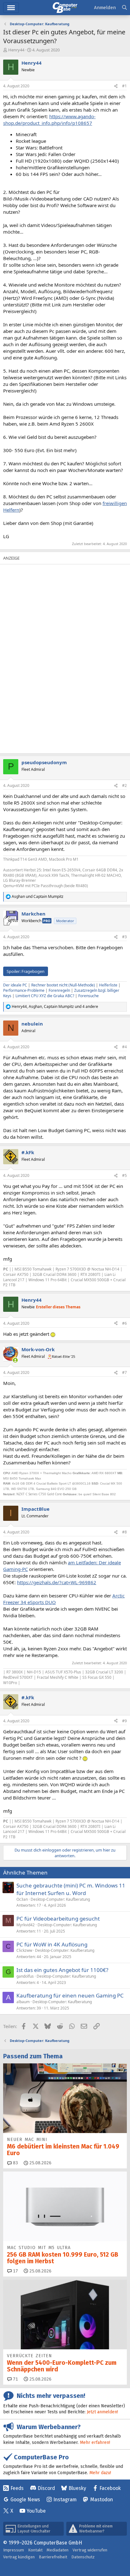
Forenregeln (59, 990)
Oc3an (22, 1899)
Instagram (65, 2500)
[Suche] (124, 8)
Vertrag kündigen (19, 2557)
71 (15, 2379)
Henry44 (16, 50)
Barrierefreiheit (53, 2557)
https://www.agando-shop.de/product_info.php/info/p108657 (49, 120)
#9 (124, 1721)
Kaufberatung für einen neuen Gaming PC (70, 1995)
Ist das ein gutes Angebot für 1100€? (62, 1970)
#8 (124, 1532)
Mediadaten (58, 2550)
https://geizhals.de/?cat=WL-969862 (57, 1582)
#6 (124, 1323)
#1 (124, 86)
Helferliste (108, 985)
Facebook (110, 2488)
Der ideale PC (15, 985)
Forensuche (89, 996)
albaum (23, 2002)
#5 (124, 1175)
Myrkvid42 (26, 1925)
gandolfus (25, 1976)
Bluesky (77, 2488)
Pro (47, 921)
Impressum (14, 2550)
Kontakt (35, 2550)
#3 (124, 937)
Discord (46, 2488)
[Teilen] (116, 86)
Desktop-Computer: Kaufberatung (60, 1899)
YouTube (36, 2511)
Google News (25, 2500)
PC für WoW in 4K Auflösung (52, 1944)
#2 (124, 785)
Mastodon (102, 2500)
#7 (124, 1372)
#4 (124, 1047)
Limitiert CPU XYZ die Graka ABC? (45, 996)
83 (15, 2163)
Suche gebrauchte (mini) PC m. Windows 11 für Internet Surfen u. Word (71, 1889)
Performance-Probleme (24, 990)
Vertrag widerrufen (90, 2550)
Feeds (17, 2488)
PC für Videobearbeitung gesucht (58, 1919)
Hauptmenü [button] (11, 8)
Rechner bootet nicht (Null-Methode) (63, 985)
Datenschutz (83, 2557)
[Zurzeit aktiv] (15, 1360)
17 (15, 2271)
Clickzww (24, 1950)
